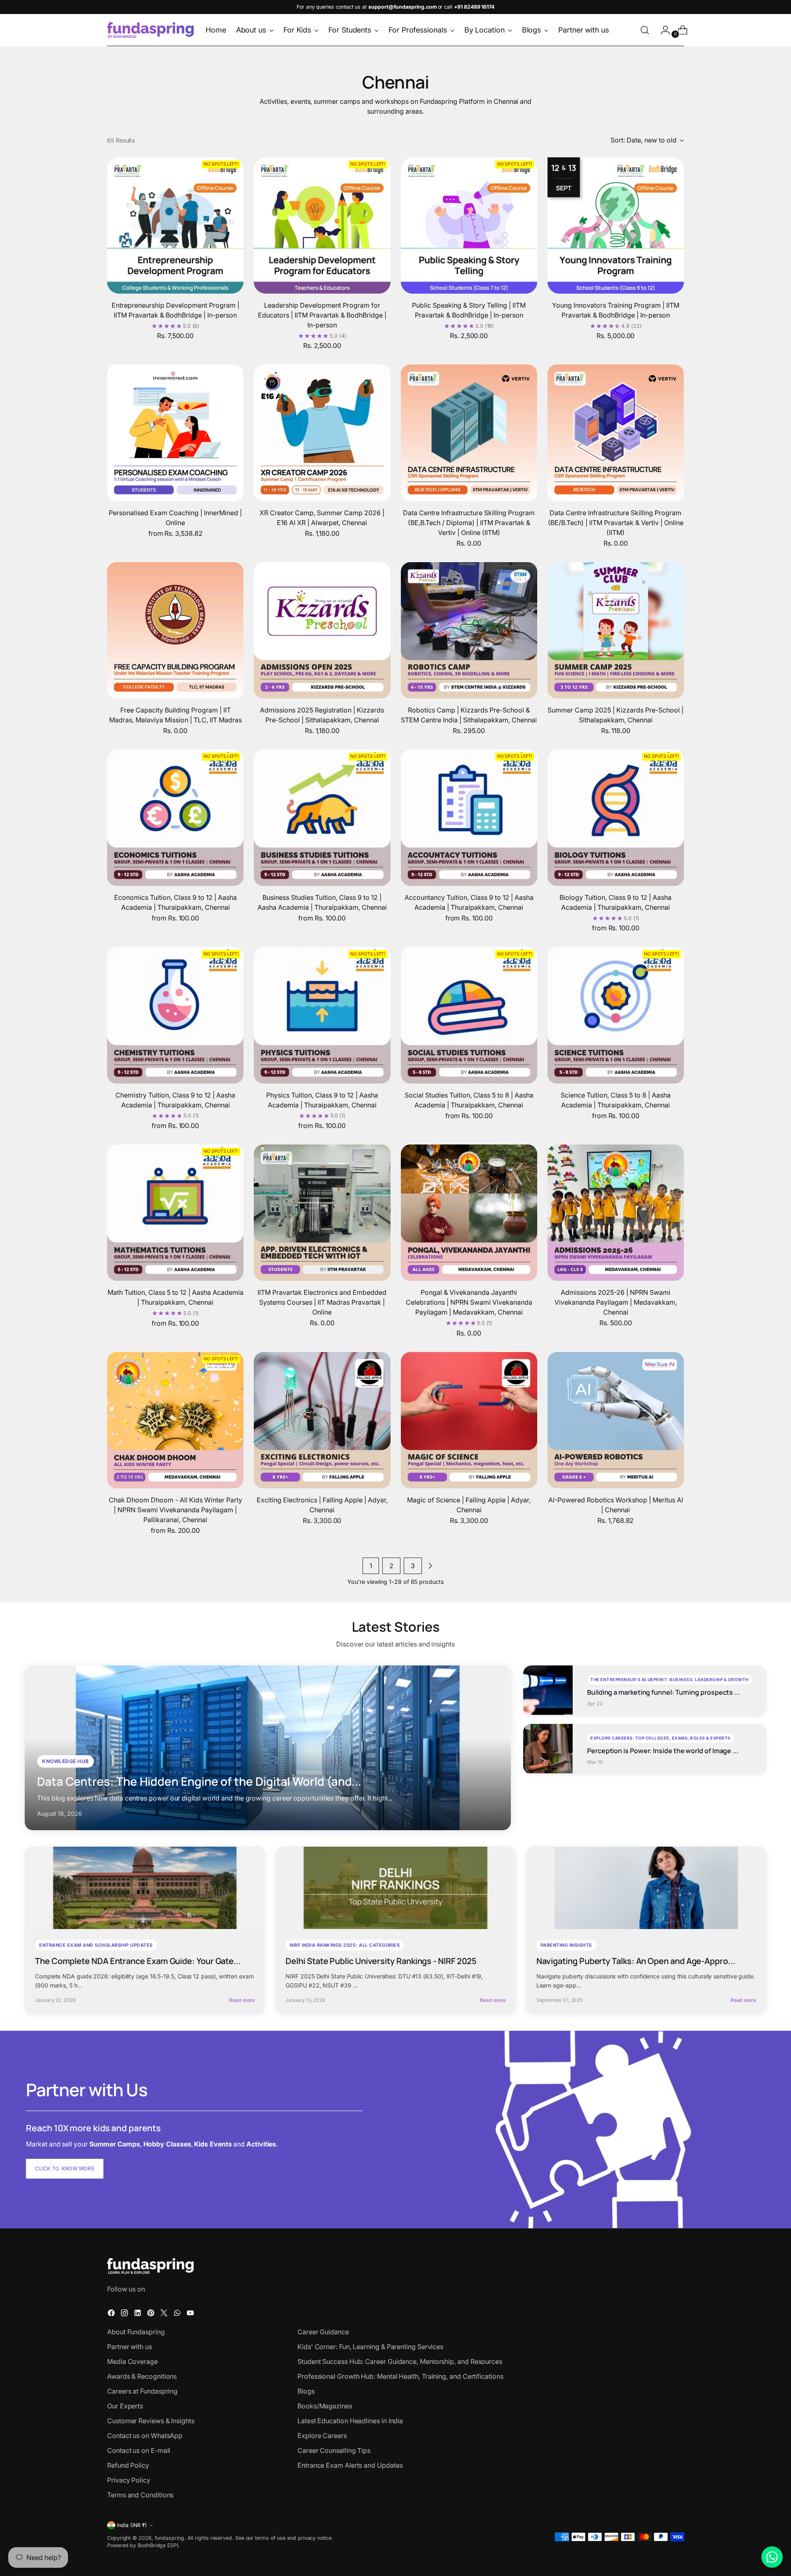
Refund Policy (128, 2465)
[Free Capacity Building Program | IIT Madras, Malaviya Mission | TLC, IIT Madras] (175, 630)
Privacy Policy (129, 2480)
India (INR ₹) (132, 2525)
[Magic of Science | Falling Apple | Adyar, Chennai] (469, 1420)
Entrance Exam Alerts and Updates (350, 2465)
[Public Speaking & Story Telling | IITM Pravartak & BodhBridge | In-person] (469, 225)
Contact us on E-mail (139, 2450)
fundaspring (170, 2538)
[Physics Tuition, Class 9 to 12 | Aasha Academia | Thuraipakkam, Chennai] (322, 1015)
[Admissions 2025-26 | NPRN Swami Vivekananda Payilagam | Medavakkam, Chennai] (616, 1213)
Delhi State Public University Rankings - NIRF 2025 (381, 1961)
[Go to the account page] (662, 30)
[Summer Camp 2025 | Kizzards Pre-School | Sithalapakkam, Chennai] (616, 630)
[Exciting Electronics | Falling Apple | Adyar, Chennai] (322, 1420)
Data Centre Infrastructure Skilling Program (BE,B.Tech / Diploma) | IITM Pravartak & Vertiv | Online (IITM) (469, 523)
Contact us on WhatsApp (145, 2436)
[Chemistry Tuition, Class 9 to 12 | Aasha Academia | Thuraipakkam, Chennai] (175, 1015)
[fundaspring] (150, 30)
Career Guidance (323, 2332)
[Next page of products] (430, 1566)
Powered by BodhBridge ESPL (143, 2545)
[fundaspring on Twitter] (165, 2314)
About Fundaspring (136, 2332)
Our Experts (125, 2406)
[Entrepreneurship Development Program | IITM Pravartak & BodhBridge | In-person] (175, 225)
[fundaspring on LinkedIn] (138, 2314)
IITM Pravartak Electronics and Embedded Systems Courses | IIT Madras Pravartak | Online (322, 1302)
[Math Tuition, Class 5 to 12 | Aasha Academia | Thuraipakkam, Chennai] (175, 1213)
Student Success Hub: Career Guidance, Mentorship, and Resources (400, 2361)
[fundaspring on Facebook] (112, 2314)
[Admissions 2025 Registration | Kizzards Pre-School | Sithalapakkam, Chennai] (322, 630)
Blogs (306, 2391)
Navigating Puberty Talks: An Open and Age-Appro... (636, 1961)
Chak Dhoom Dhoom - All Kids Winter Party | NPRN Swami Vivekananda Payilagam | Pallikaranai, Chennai (176, 1510)
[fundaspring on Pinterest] (152, 2314)
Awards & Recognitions (142, 2376)
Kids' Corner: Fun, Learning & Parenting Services (370, 2347)
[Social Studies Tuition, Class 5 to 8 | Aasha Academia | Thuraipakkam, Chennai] (469, 1015)
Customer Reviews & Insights (151, 2421)
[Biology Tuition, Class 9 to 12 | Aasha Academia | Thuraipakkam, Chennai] (616, 818)
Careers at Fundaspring (142, 2391)
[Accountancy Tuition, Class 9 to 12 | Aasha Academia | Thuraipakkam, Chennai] (469, 818)
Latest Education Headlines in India (350, 2421)
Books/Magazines (325, 2406)
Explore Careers (322, 2436)
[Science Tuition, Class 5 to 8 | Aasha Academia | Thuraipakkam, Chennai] (616, 1015)
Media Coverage (132, 2361)
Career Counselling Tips (334, 2450)
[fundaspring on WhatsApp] (178, 2314)
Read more (242, 2000)
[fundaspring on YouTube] (191, 2314)
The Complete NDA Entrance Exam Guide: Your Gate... (138, 1961)
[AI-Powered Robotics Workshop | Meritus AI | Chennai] (616, 1420)
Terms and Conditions (140, 2495)
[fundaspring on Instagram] (125, 2314)
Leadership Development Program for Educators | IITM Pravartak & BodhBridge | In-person (322, 315)
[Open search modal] (645, 30)
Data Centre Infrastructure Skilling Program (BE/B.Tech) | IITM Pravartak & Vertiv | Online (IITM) (616, 523)
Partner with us (130, 2347)
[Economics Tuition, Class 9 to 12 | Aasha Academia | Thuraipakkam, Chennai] (175, 818)
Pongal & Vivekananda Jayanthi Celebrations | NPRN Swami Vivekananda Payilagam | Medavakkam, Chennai (469, 1302)
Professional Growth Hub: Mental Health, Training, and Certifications (400, 2376)
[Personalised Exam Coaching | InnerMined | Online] (175, 433)
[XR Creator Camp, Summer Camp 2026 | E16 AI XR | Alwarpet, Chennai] (322, 433)
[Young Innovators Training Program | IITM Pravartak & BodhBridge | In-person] (616, 225)
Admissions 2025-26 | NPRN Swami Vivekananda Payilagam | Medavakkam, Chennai (616, 1302)
